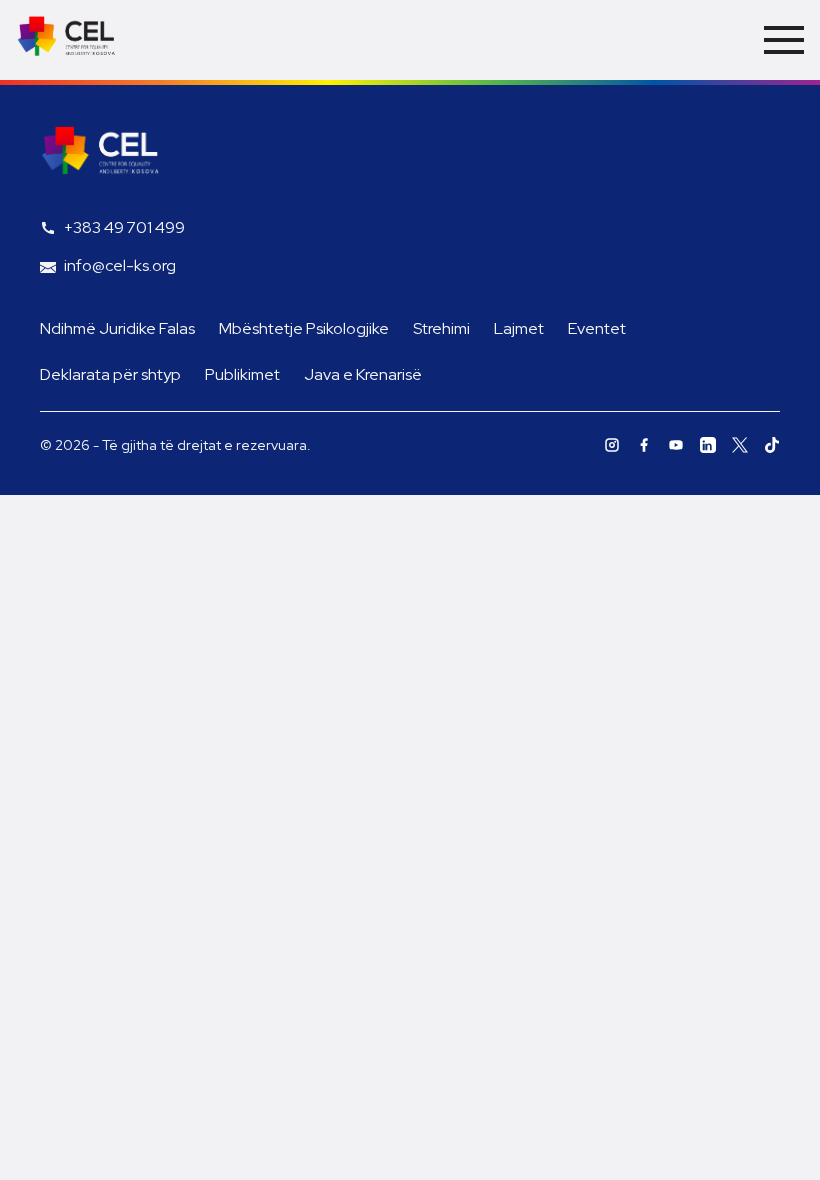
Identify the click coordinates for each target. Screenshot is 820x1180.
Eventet (597, 328)
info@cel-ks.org (120, 265)
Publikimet (242, 374)
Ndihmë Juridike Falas (117, 328)
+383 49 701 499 (124, 227)
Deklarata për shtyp (110, 374)
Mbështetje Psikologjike (304, 328)
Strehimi (441, 328)
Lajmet (519, 328)
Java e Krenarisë (363, 374)
